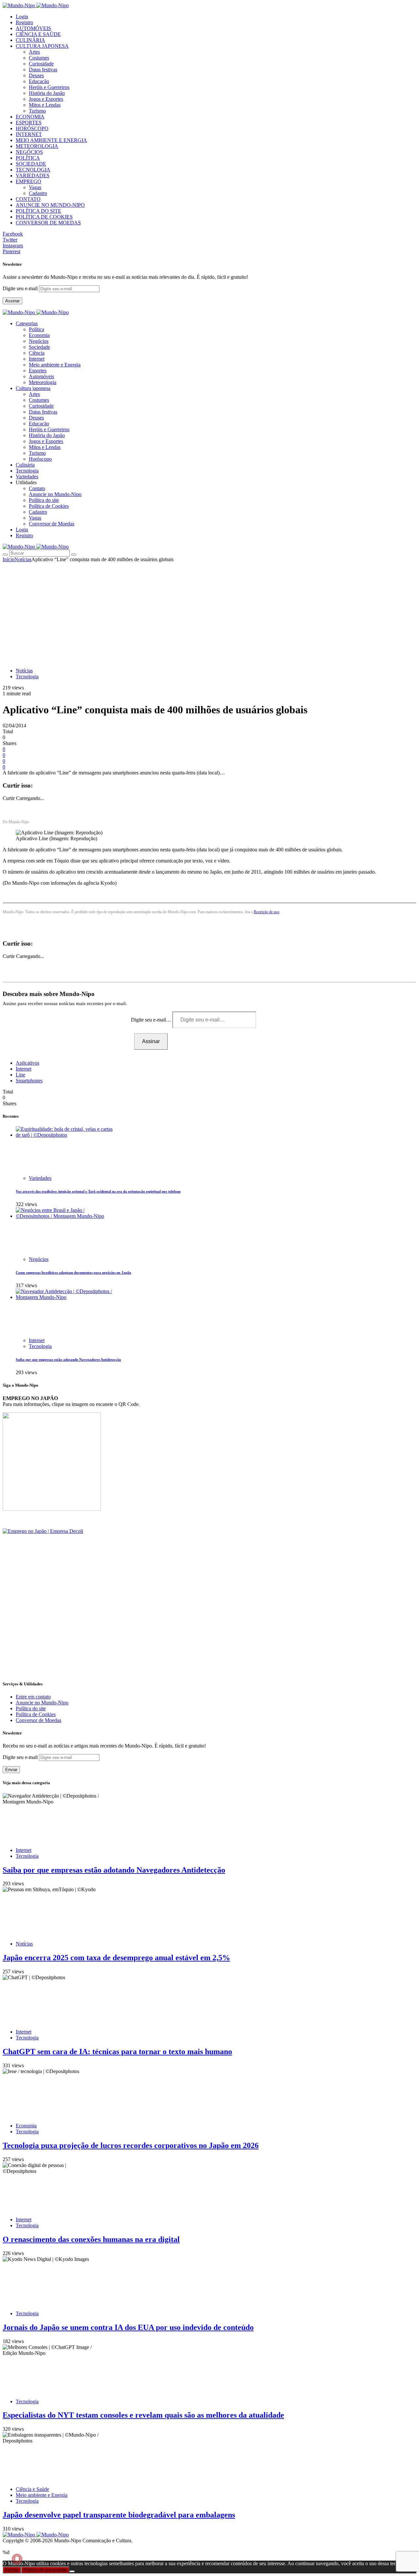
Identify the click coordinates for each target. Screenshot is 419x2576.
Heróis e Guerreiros (49, 87)
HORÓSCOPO (32, 128)
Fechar (12, 2570)
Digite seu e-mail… (152, 1020)
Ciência (37, 353)
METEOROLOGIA (37, 146)
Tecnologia (27, 676)
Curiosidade (41, 64)
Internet (37, 359)
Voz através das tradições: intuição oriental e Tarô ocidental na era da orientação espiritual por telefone (98, 1191)
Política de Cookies (49, 506)
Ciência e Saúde (32, 2489)
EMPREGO (28, 181)
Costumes (39, 58)
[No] (72, 2571)
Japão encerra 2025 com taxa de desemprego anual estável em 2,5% (116, 1958)
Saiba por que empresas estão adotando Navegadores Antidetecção (68, 1359)
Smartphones (29, 1081)
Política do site (44, 500)
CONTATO (28, 199)
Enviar (11, 1770)
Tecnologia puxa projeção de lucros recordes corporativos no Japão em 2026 (131, 2145)
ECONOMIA (30, 117)
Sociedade (39, 347)
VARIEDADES (33, 176)
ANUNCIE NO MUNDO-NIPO (50, 205)
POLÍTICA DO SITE (38, 211)
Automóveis (41, 376)
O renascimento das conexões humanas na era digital (91, 2239)
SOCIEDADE (31, 164)
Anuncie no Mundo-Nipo (55, 494)
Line (20, 1075)
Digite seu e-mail (21, 288)
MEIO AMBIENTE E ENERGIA (51, 140)
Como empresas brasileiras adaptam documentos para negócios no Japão (73, 1272)
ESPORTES (29, 123)
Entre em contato (33, 1697)
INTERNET (29, 134)
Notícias (23, 559)
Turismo (37, 111)
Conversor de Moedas (52, 524)
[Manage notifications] (17, 2559)
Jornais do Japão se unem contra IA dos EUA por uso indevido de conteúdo (128, 2327)
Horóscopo (40, 459)
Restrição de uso (266, 912)
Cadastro (38, 193)
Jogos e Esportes (46, 99)
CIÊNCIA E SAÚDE (38, 34)
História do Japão (47, 93)
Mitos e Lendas (45, 105)
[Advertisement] (209, 612)
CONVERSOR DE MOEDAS (48, 223)
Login (22, 17)
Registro (24, 22)
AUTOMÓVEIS (33, 28)
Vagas (35, 187)
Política (36, 329)
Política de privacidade (45, 2570)
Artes (34, 52)
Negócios (39, 341)
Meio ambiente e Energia (55, 365)
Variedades (40, 1178)
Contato (37, 488)
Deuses (36, 75)
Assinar (12, 301)
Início (9, 559)
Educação (39, 81)
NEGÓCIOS (29, 152)
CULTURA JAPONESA (42, 46)
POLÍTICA (28, 158)
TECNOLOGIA (33, 170)
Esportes (38, 371)
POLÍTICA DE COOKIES (44, 217)
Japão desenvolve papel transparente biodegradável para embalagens (119, 2515)
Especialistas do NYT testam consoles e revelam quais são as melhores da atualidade (143, 2415)
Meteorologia (43, 382)
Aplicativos (27, 1063)
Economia (39, 335)
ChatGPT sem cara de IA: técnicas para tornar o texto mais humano (117, 2052)
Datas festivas (43, 70)
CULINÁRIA (30, 40)
